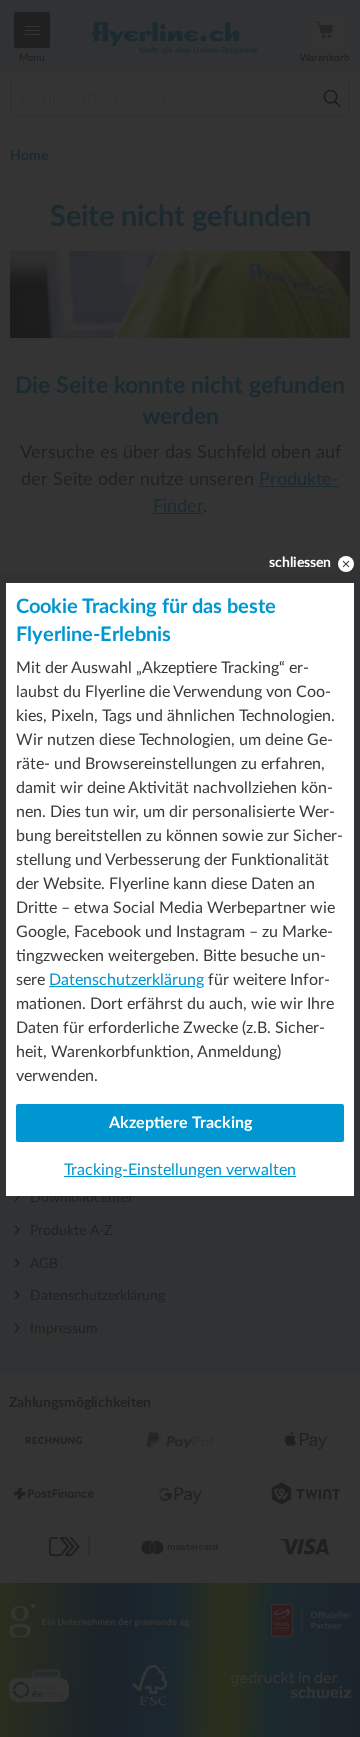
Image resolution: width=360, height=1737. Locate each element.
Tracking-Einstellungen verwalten (180, 1170)
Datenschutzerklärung (126, 980)
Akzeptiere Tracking (180, 1123)
